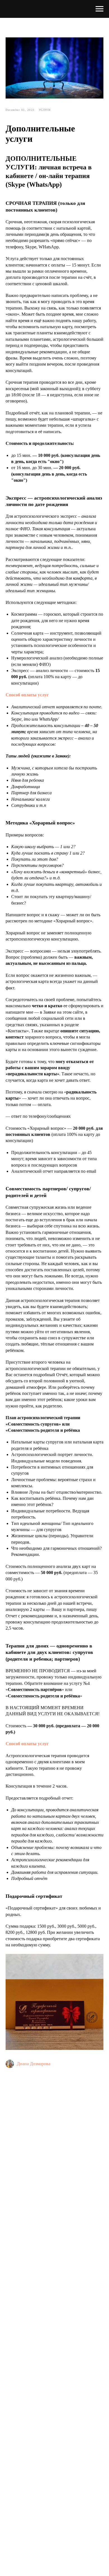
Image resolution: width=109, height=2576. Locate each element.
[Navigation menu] (99, 9)
